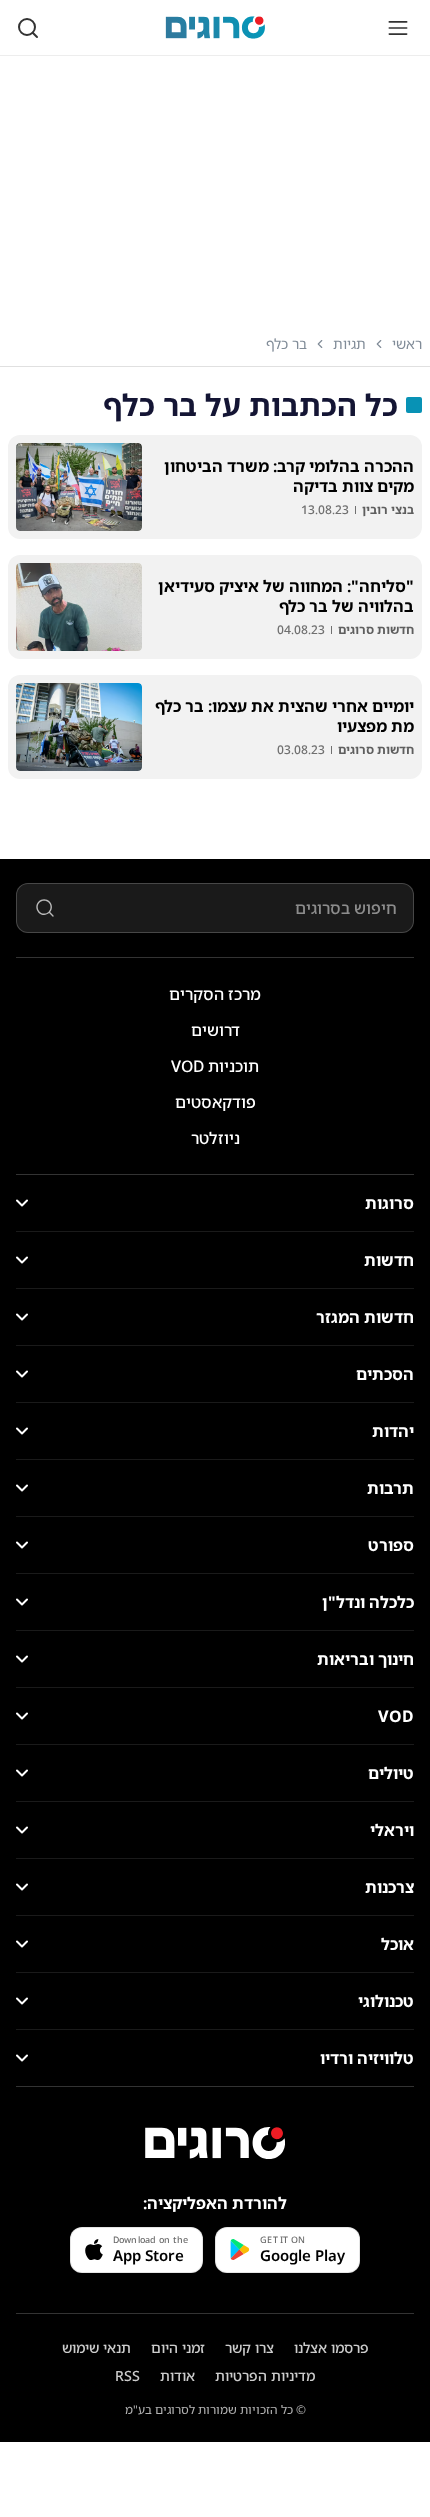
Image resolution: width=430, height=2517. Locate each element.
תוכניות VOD (215, 1066)
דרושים (215, 1030)
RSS (127, 2375)
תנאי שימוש (96, 2347)
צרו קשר (249, 2347)
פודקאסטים (215, 1102)
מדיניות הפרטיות (265, 2375)
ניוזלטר (215, 1138)
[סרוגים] (215, 2143)
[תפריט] (398, 28)
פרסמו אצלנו (331, 2347)
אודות (177, 2375)
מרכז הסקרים (215, 994)
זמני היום (178, 2347)
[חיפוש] (28, 28)
